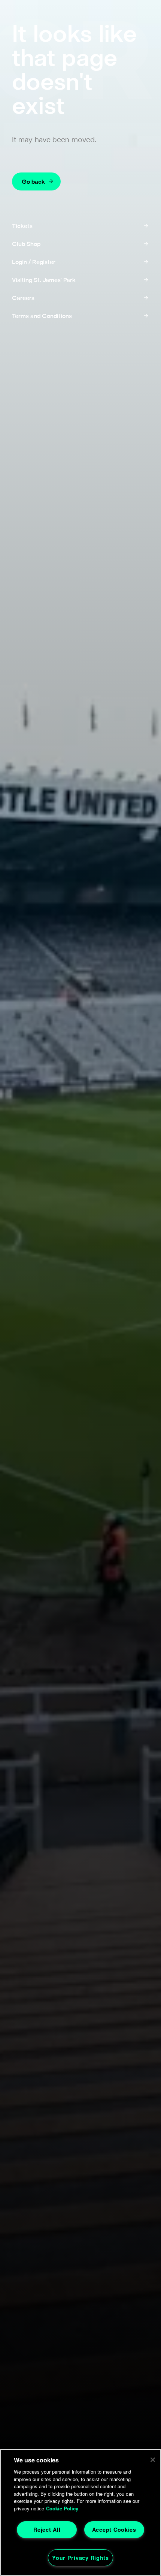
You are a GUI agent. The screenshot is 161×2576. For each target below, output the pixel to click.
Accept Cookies (114, 2530)
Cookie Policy (62, 2508)
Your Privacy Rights (80, 2558)
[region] (80, 2512)
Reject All (47, 2530)
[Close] (153, 2460)
